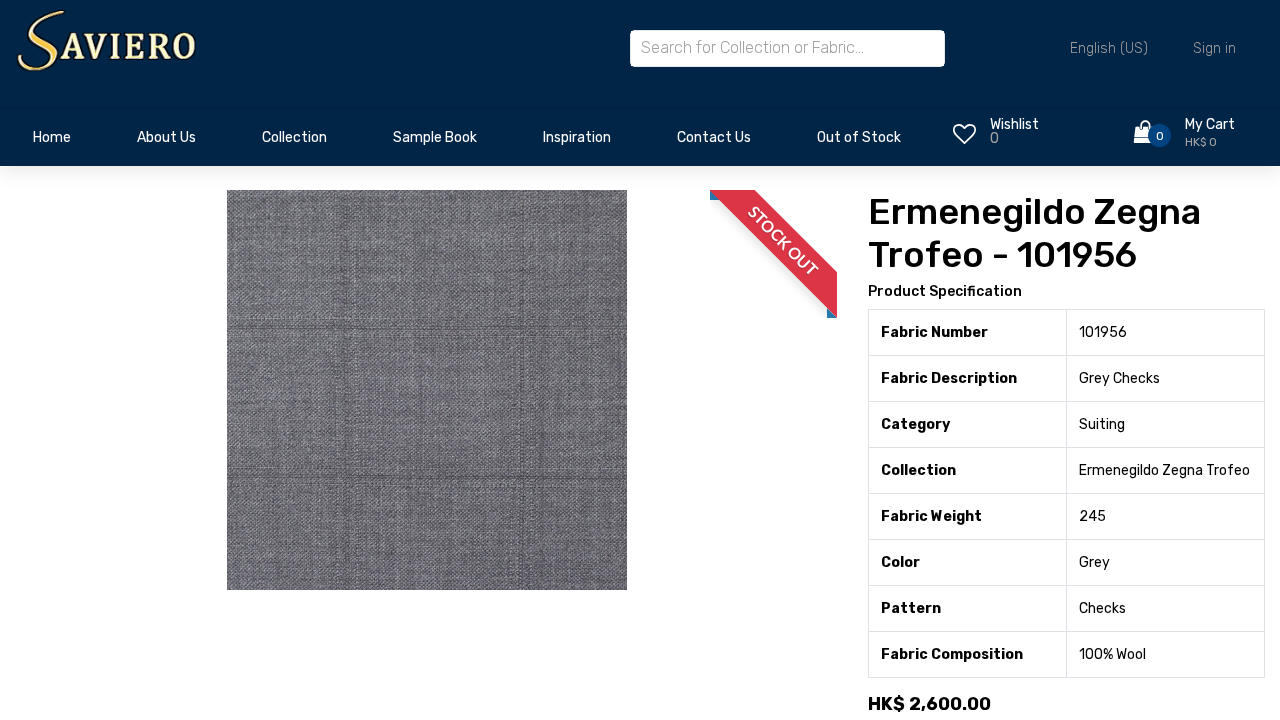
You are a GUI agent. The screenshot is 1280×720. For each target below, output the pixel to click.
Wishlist (1014, 124)
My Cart (1210, 124)
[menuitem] (52, 143)
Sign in (1214, 48)
